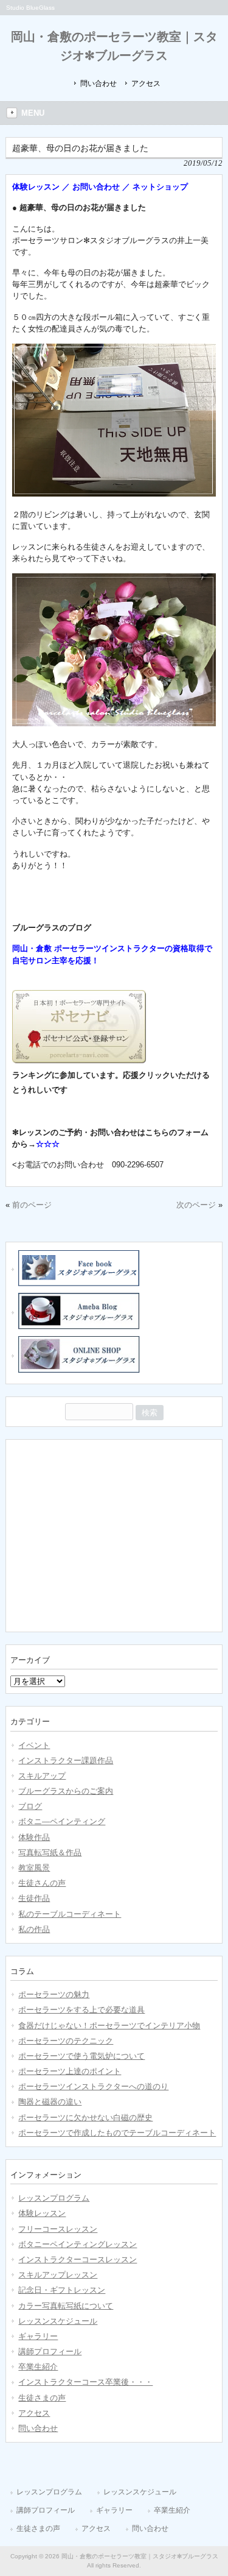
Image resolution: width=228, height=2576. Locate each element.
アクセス (146, 83)
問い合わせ (98, 83)
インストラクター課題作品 (66, 1760)
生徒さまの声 (42, 2398)
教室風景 (34, 1868)
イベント (34, 1745)
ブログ (30, 1806)
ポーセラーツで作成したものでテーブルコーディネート (117, 2133)
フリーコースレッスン (58, 2229)
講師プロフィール (50, 2351)
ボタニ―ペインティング (62, 1821)
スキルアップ (42, 1776)
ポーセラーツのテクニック (66, 2041)
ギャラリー (38, 2336)
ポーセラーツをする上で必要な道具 (81, 2010)
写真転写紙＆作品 (50, 1852)
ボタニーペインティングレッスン (78, 2244)
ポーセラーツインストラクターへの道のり (93, 2086)
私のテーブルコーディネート (70, 1914)
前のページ (32, 1205)
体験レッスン (42, 2213)
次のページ (196, 1205)
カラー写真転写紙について (66, 2306)
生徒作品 (34, 1898)
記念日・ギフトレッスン (62, 2290)
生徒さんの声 (42, 1883)
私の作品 (34, 1929)
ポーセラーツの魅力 (54, 1994)
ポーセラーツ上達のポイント (70, 2071)
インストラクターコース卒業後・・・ (85, 2382)
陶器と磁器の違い (50, 2102)
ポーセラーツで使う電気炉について (81, 2056)
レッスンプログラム (54, 2198)
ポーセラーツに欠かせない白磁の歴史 (85, 2118)
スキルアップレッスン (58, 2275)
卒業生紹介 (38, 2367)
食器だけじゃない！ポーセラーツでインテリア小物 (109, 2026)
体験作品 (34, 1837)
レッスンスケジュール (58, 2321)
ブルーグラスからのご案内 (66, 1791)
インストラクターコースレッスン (78, 2259)
